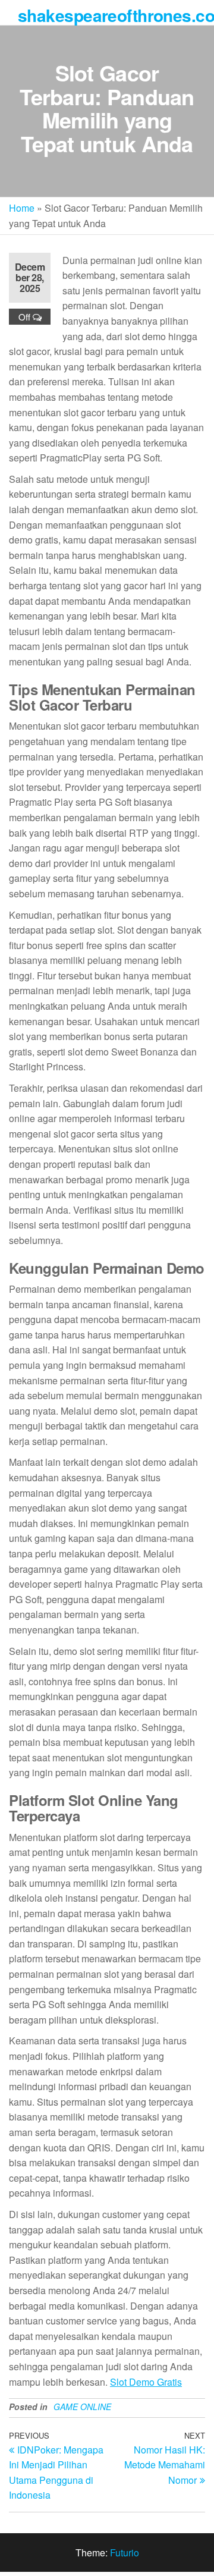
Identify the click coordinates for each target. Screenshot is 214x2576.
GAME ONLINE (82, 2407)
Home (22, 208)
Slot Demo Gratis (146, 2382)
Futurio (125, 2553)
